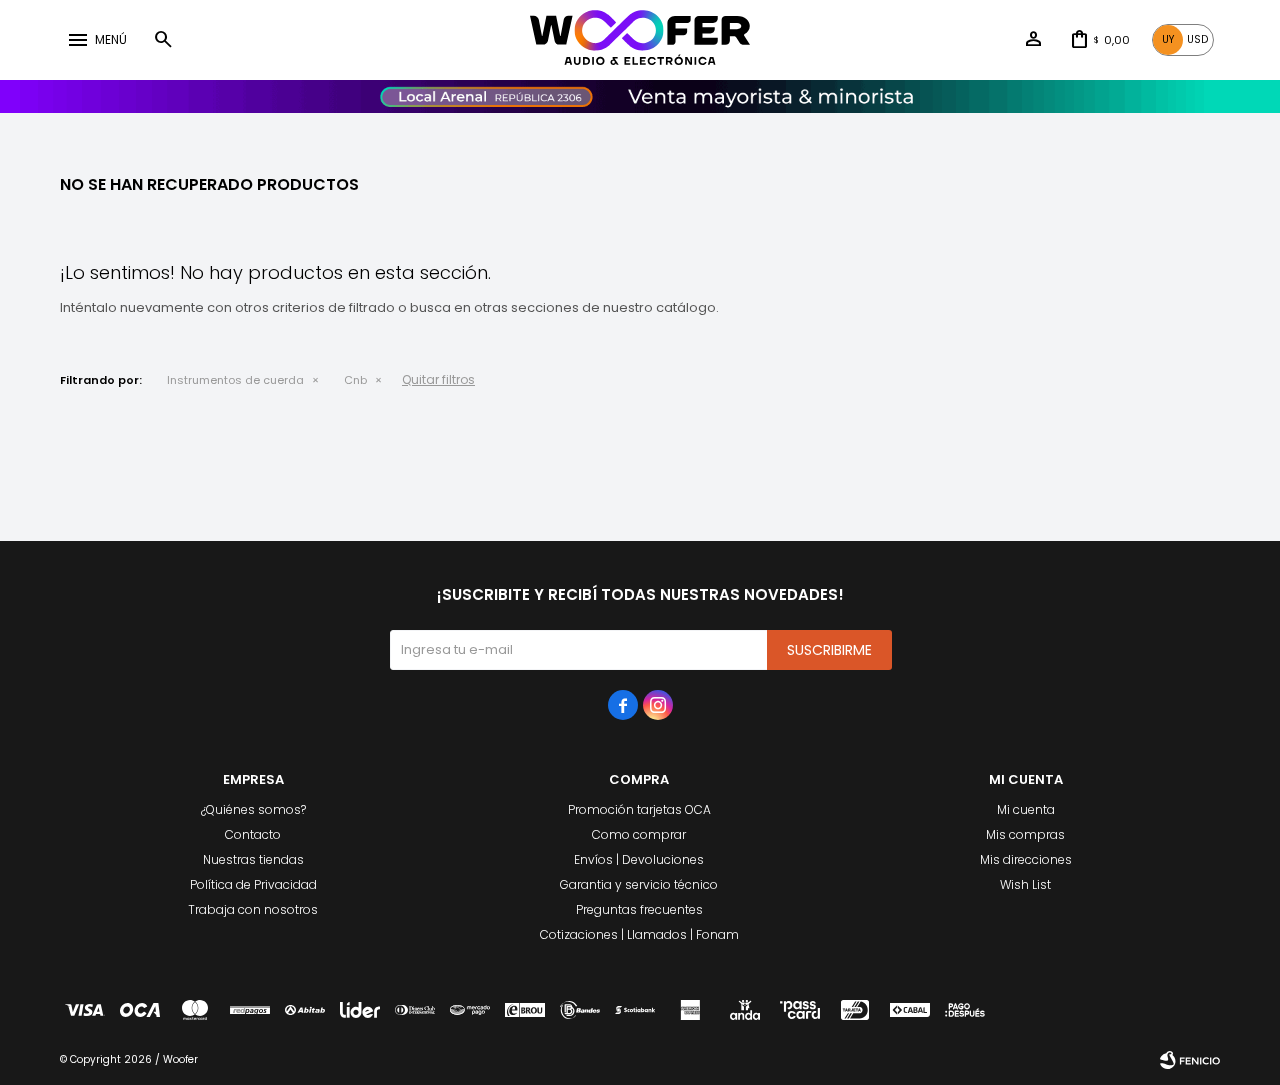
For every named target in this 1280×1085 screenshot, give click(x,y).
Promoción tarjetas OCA (639, 809)
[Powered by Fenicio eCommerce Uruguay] (1190, 1060)
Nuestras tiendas (253, 859)
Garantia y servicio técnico (639, 884)
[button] (163, 40)
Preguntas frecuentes (639, 909)
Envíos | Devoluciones (639, 859)
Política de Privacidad (253, 884)
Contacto (253, 834)
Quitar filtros (438, 379)
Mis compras (1025, 834)
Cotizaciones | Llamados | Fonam (639, 934)
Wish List (1025, 884)
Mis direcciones (1026, 859)
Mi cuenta (1026, 809)
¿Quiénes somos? (253, 809)
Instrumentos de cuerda (235, 380)
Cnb (355, 380)
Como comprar (639, 834)
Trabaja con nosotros (253, 909)
